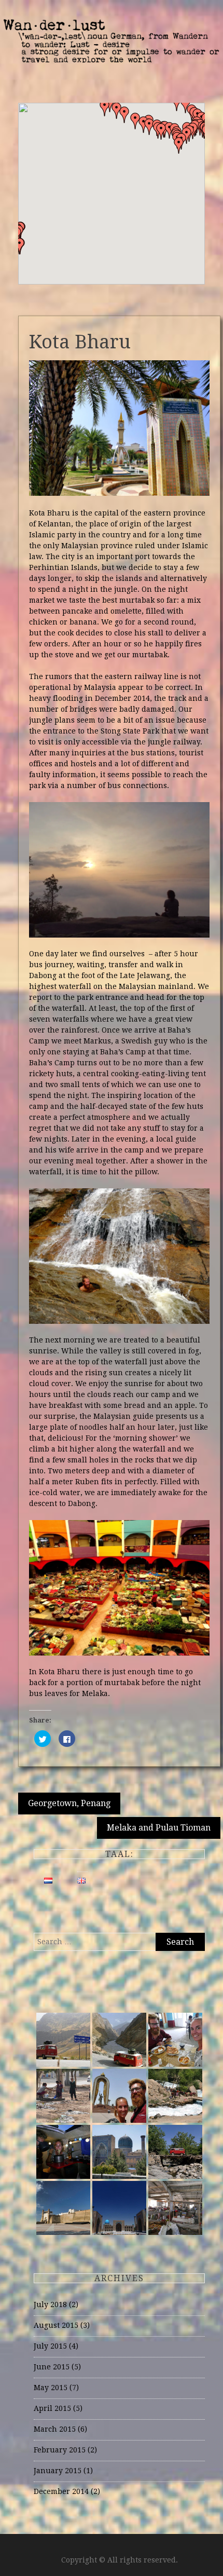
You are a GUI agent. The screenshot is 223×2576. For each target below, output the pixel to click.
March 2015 (55, 2429)
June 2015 (52, 2367)
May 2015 (51, 2388)
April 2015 (52, 2408)
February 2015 (60, 2450)
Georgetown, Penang (69, 1803)
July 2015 (50, 2346)
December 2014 (61, 2491)
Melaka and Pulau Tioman (159, 1828)
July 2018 (50, 2304)
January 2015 (58, 2471)
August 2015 (56, 2325)
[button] (20, 246)
